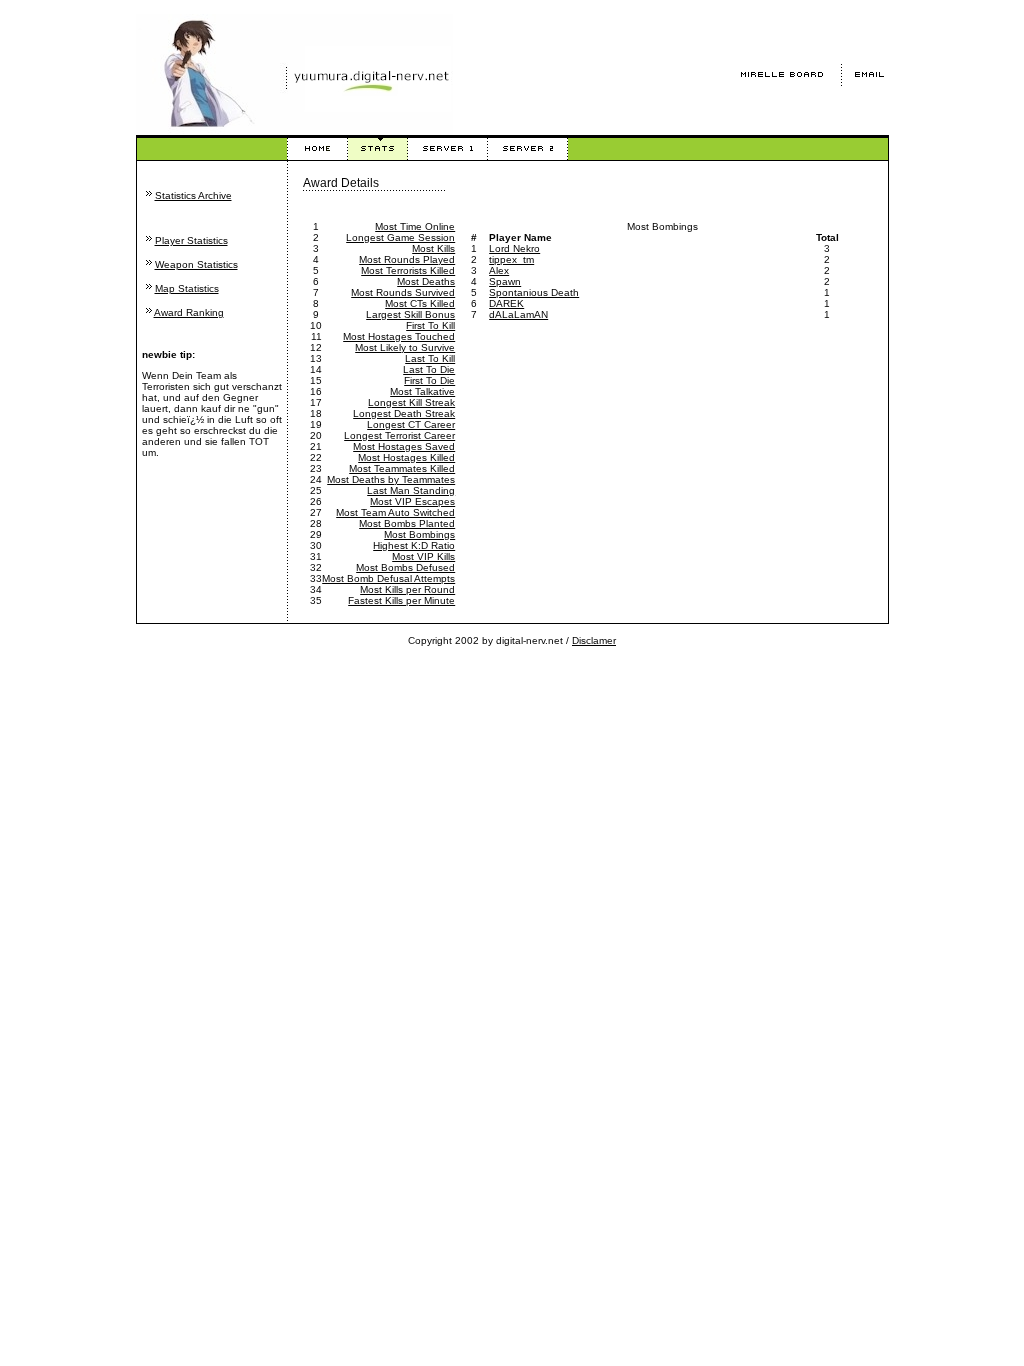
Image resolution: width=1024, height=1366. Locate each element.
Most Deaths (426, 281)
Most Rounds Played (407, 259)
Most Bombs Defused (405, 567)
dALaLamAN (518, 314)
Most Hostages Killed (406, 457)
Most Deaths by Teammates (391, 479)
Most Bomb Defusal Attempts (388, 578)
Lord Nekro (514, 248)
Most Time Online (415, 226)
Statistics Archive (193, 195)
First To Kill (430, 325)
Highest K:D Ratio (414, 545)
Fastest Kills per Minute (401, 600)
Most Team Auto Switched (395, 512)
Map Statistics (187, 288)
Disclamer (594, 640)
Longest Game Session (400, 237)
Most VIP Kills (423, 556)
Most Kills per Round (407, 589)
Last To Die (429, 369)
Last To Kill (430, 358)
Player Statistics (191, 240)
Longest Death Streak (404, 413)
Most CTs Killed (420, 303)
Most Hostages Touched (399, 336)
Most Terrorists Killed (408, 270)
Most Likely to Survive (405, 347)
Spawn (505, 281)
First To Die (429, 380)
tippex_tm (511, 259)
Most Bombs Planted (407, 523)
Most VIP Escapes (412, 501)
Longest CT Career (411, 424)
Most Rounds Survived (403, 292)
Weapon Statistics (196, 264)
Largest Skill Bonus (410, 314)
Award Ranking (189, 312)
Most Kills (433, 248)
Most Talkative (422, 391)
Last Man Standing (411, 490)
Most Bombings (419, 534)
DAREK (506, 303)
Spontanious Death (534, 292)
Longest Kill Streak (411, 402)
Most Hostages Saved (404, 446)
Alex (499, 270)
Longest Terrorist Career (399, 435)
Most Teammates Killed (402, 468)
